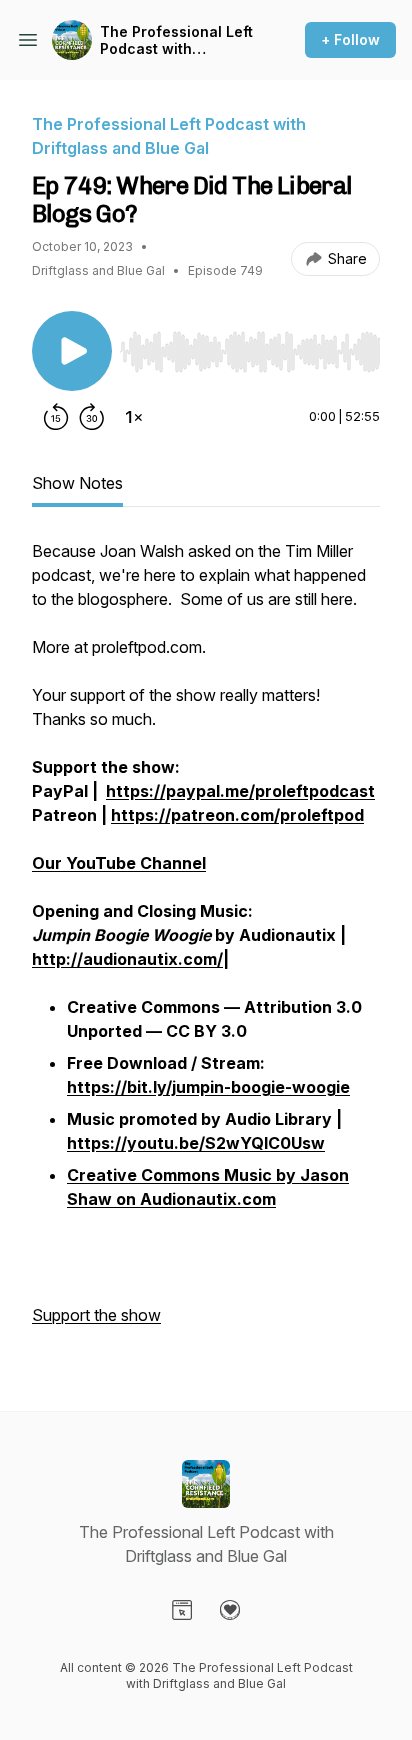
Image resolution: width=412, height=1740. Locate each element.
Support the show (96, 1315)
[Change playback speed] (134, 417)
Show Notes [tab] (77, 483)
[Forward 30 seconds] (92, 417)
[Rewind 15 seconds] (56, 417)
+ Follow (350, 39)
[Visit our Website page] (182, 1610)
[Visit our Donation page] (230, 1610)
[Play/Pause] (72, 351)
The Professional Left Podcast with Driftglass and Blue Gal (176, 40)
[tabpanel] (206, 943)
